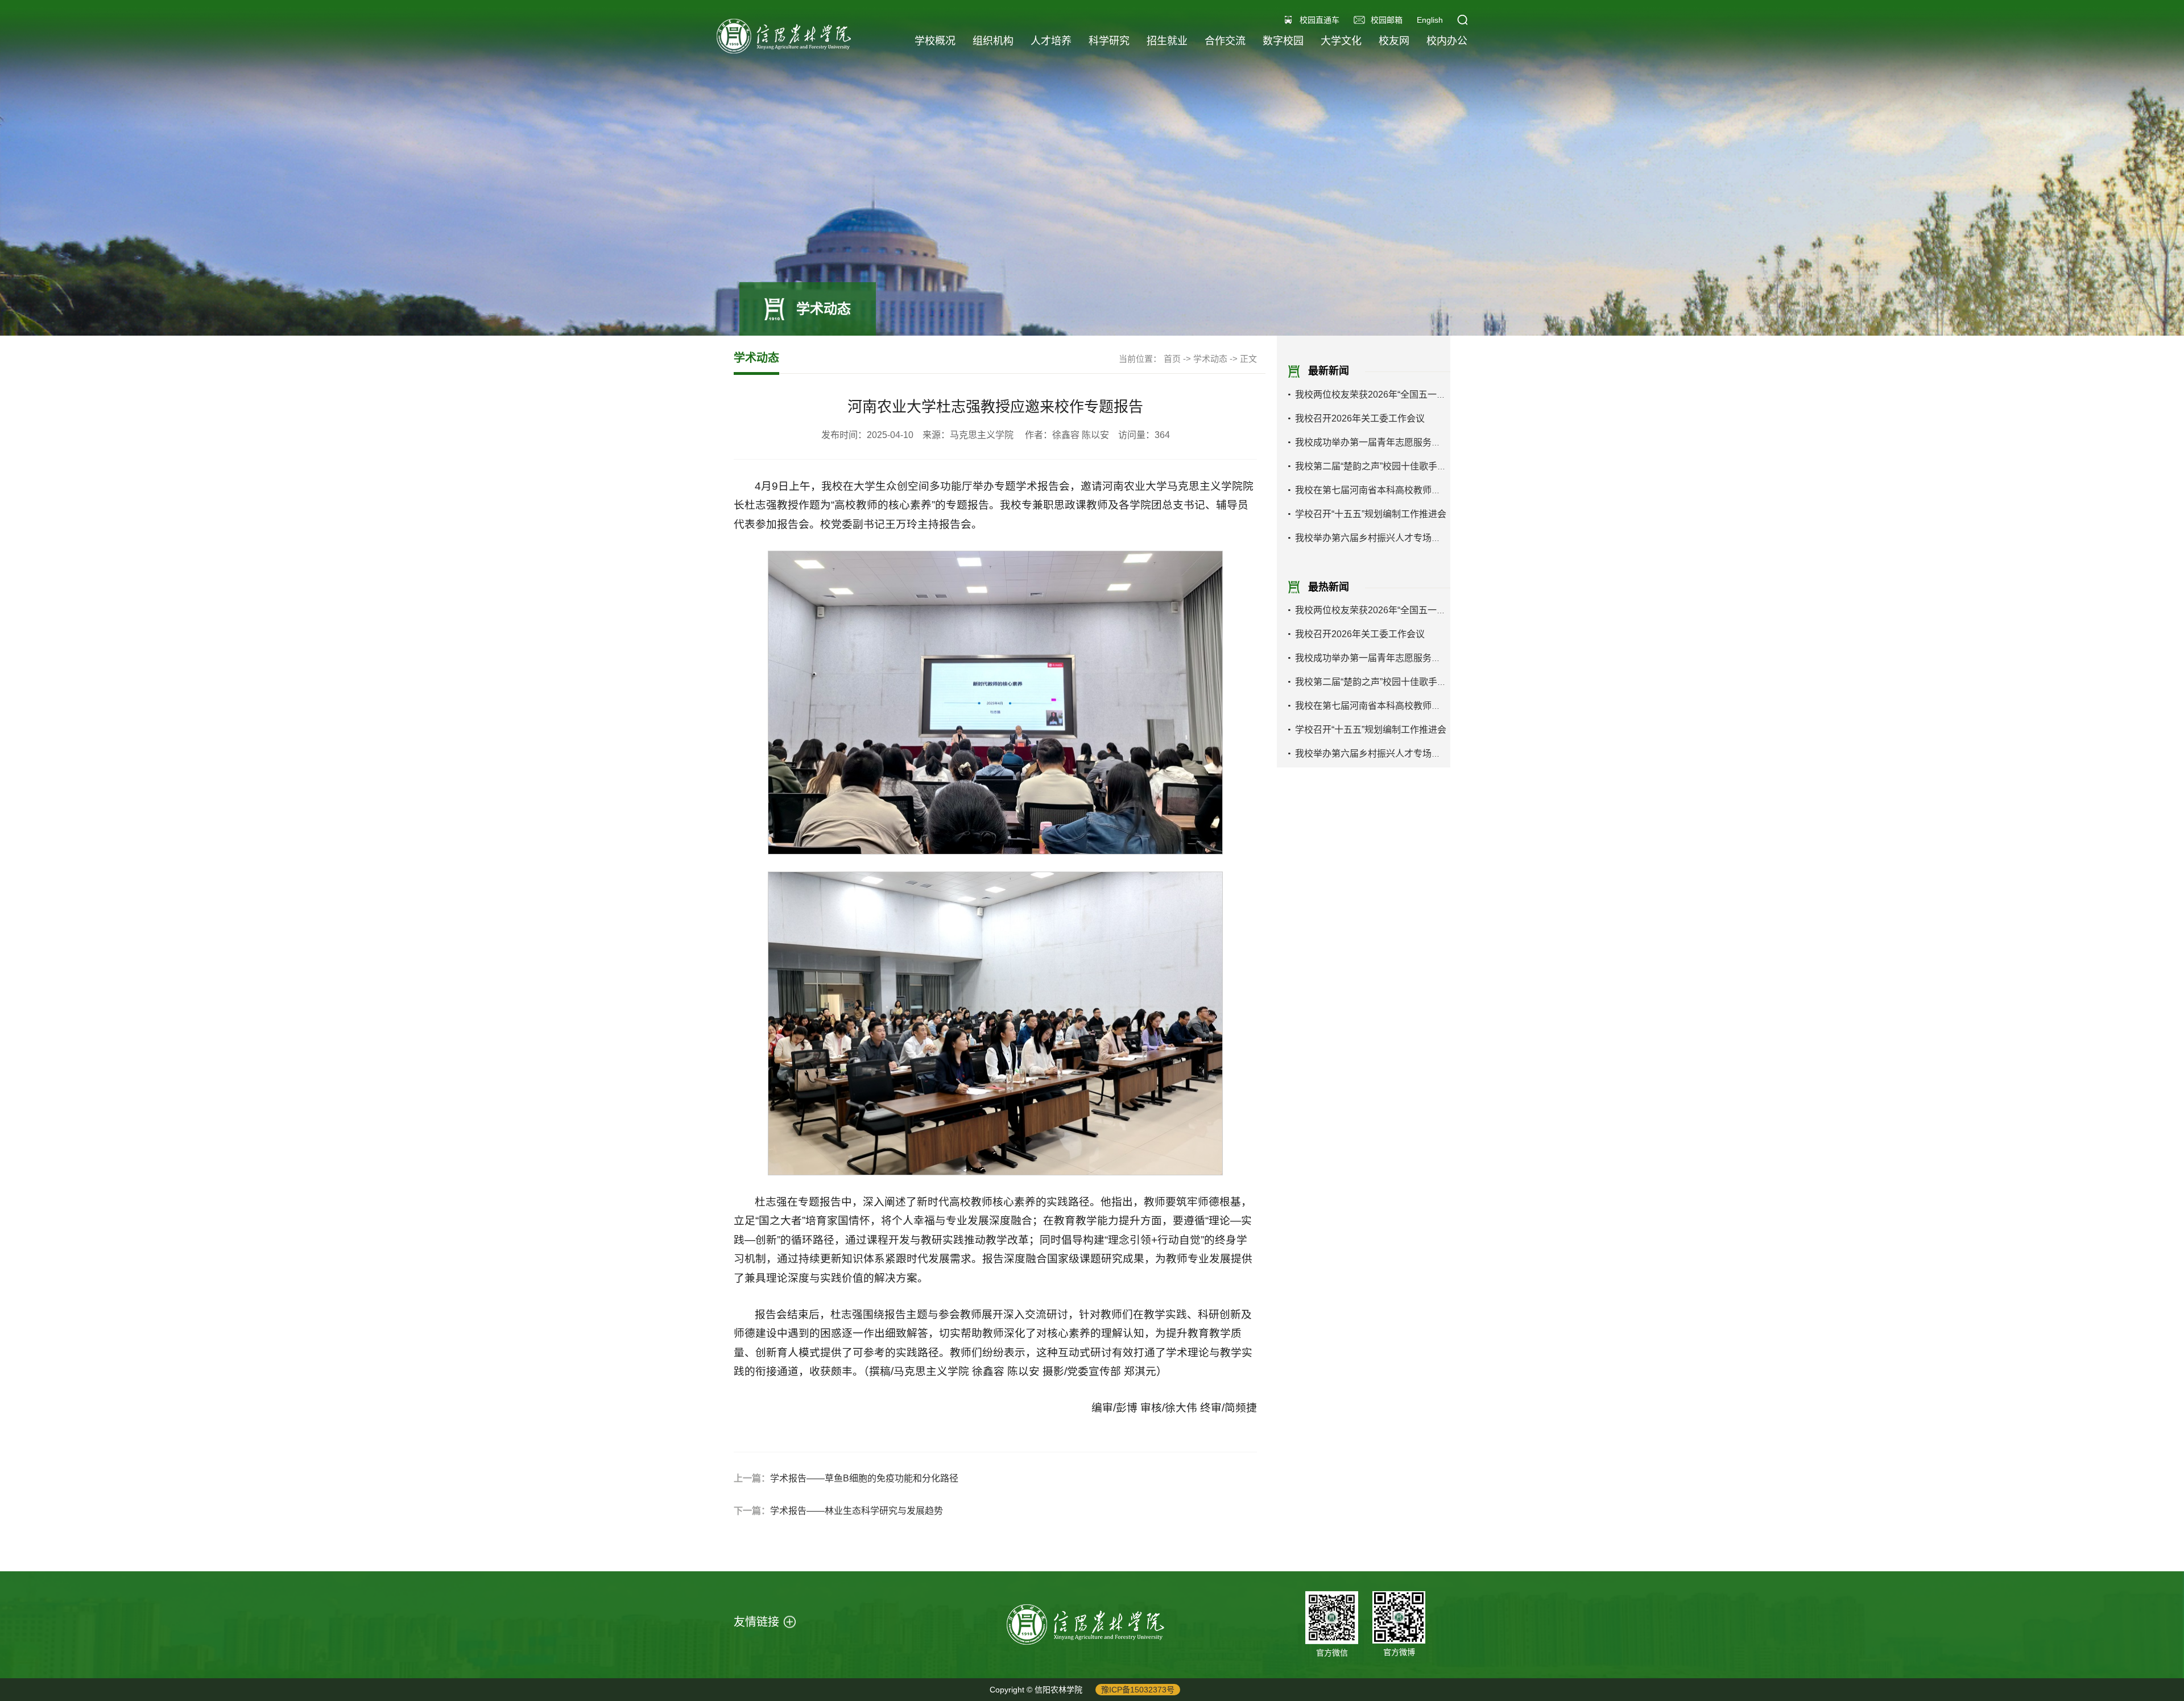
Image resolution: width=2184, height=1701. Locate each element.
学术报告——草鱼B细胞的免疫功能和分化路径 (864, 1478)
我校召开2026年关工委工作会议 (1360, 418)
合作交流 (1225, 41)
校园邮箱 (1387, 20)
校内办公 (1447, 41)
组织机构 (993, 41)
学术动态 (1210, 359)
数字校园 (1283, 41)
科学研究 (1109, 41)
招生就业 (1167, 41)
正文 (1248, 359)
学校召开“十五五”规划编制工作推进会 (1371, 514)
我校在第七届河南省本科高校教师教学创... (1380, 490)
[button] (1462, 20)
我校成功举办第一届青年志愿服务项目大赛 (1381, 442)
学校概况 (935, 41)
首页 (1172, 359)
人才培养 (1051, 41)
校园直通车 (1319, 20)
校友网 (1394, 41)
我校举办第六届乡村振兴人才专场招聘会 (1377, 538)
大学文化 (1341, 41)
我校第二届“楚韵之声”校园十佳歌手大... (1374, 466)
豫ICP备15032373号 (1138, 1690)
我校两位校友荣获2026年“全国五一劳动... (1378, 395)
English (1430, 20)
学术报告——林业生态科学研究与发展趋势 (857, 1511)
